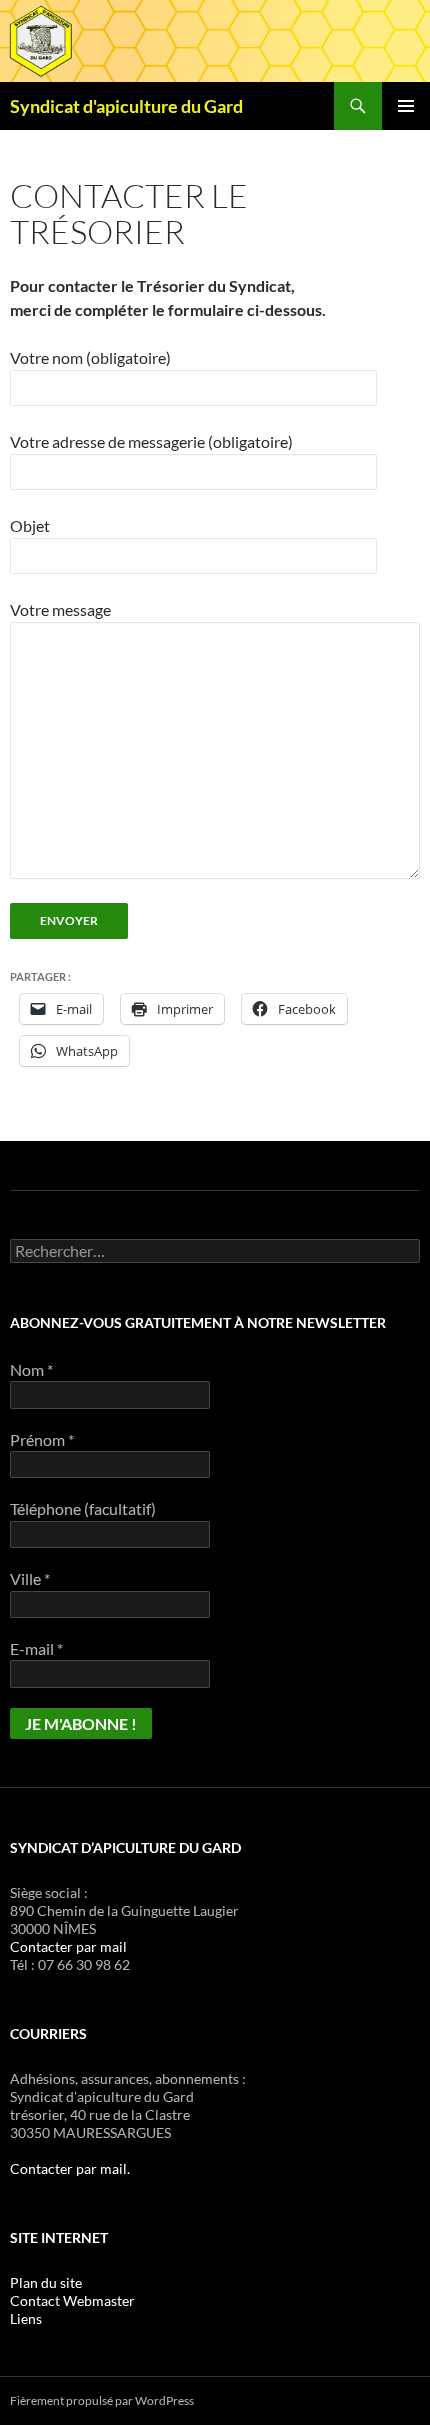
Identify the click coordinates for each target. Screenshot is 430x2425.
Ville (30, 1578)
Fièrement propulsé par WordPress (102, 2400)
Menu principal (406, 106)
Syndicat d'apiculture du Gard (126, 106)
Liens (26, 2318)
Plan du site (46, 2282)
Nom (31, 1369)
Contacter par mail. (70, 2168)
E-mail (36, 1648)
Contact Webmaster (72, 2300)
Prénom (42, 1439)
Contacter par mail (68, 1946)
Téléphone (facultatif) (83, 1508)
